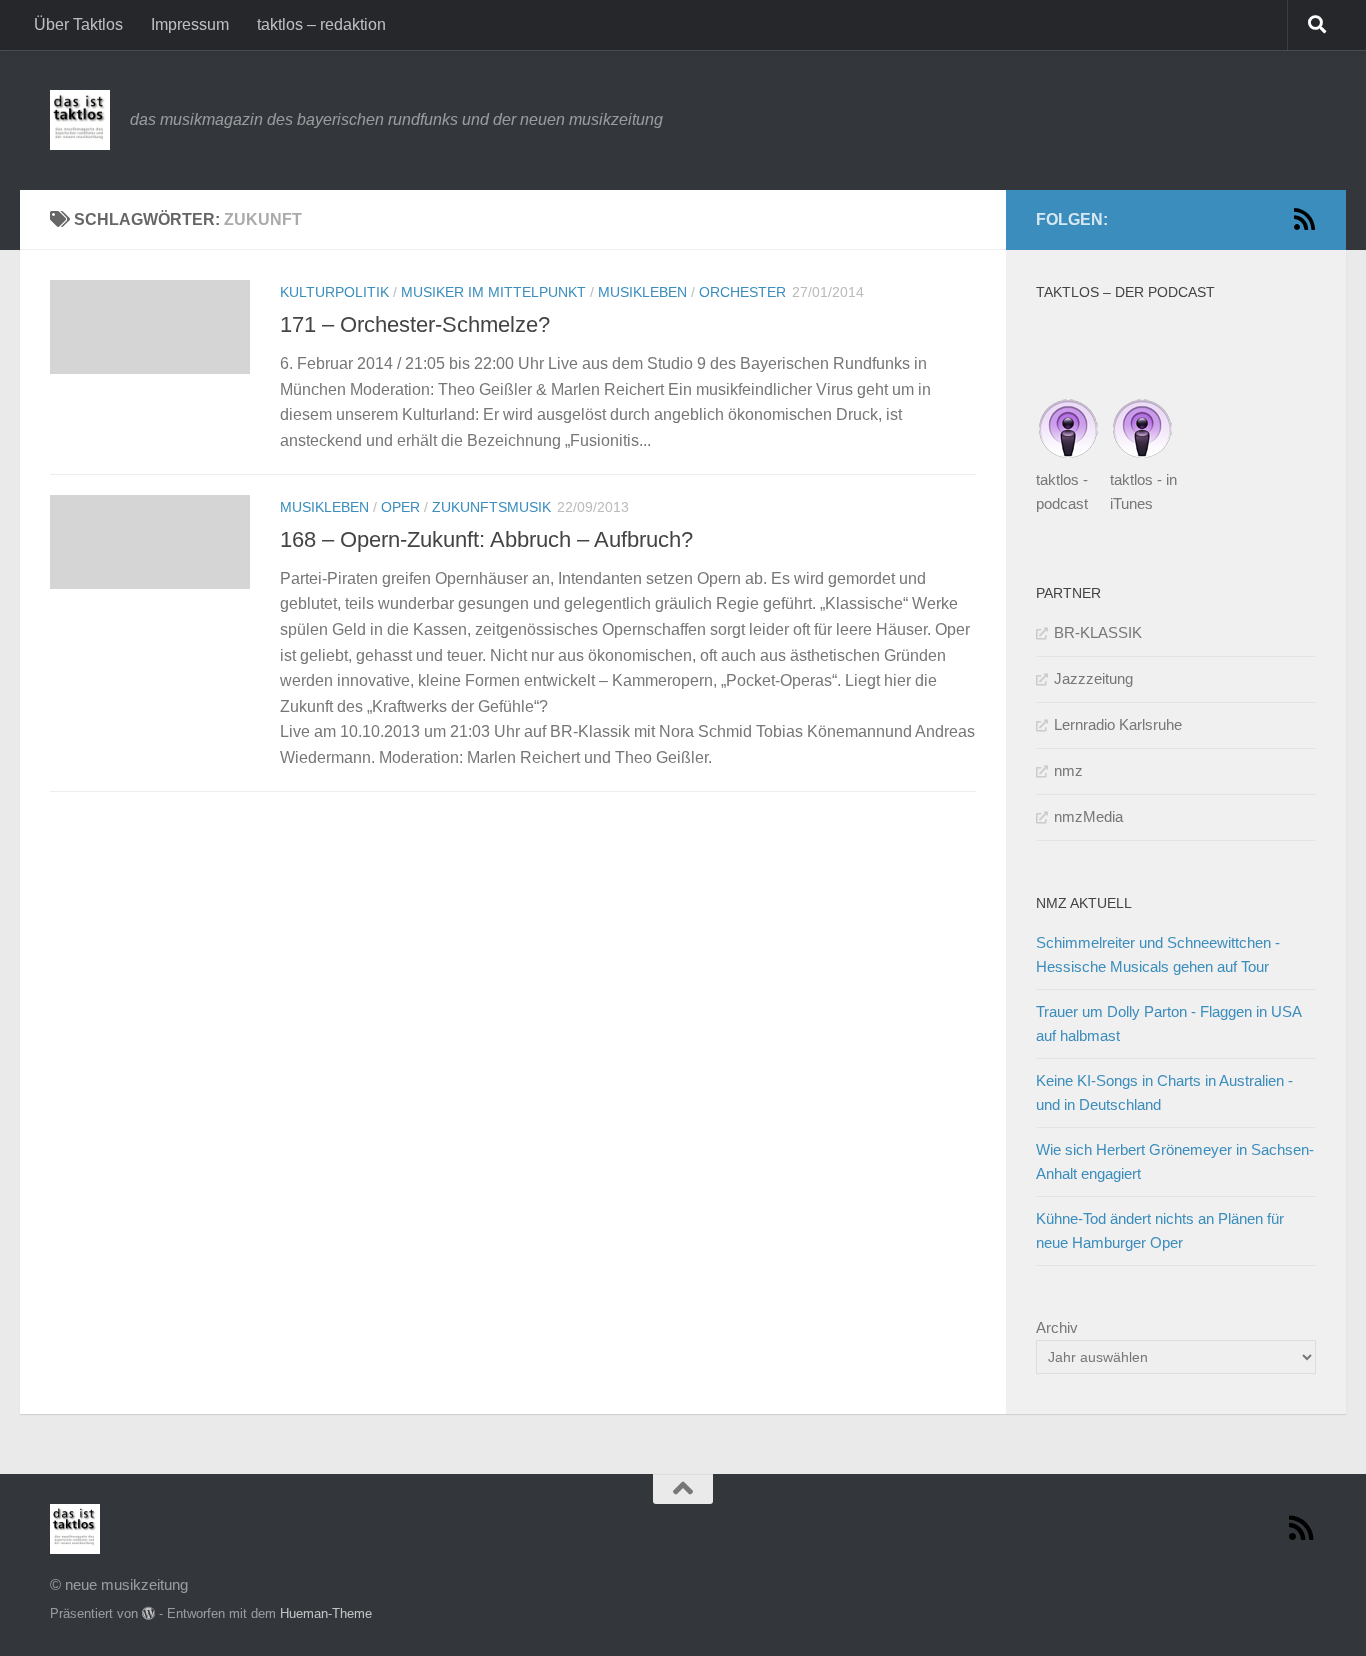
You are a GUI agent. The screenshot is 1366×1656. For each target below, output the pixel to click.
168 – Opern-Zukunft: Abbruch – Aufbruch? (486, 539)
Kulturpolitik (334, 292)
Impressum (190, 24)
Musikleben (642, 292)
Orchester (742, 292)
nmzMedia (1088, 816)
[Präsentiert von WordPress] (148, 1613)
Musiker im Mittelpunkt (493, 292)
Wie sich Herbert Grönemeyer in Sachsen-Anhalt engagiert (1175, 1161)
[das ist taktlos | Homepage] (80, 120)
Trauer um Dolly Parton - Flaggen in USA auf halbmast (1168, 1023)
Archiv (1057, 1327)
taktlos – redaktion (321, 24)
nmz (1068, 770)
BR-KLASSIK (1098, 632)
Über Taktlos (78, 24)
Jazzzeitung (1093, 678)
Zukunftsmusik (491, 507)
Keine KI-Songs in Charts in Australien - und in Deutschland (1164, 1092)
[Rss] (1304, 219)
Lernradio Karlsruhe (1118, 724)
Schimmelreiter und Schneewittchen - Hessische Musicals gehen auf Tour (1158, 954)
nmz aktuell (1084, 903)
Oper (400, 507)
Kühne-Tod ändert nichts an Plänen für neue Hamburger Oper (1160, 1230)
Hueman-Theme (326, 1613)
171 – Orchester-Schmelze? (415, 324)
